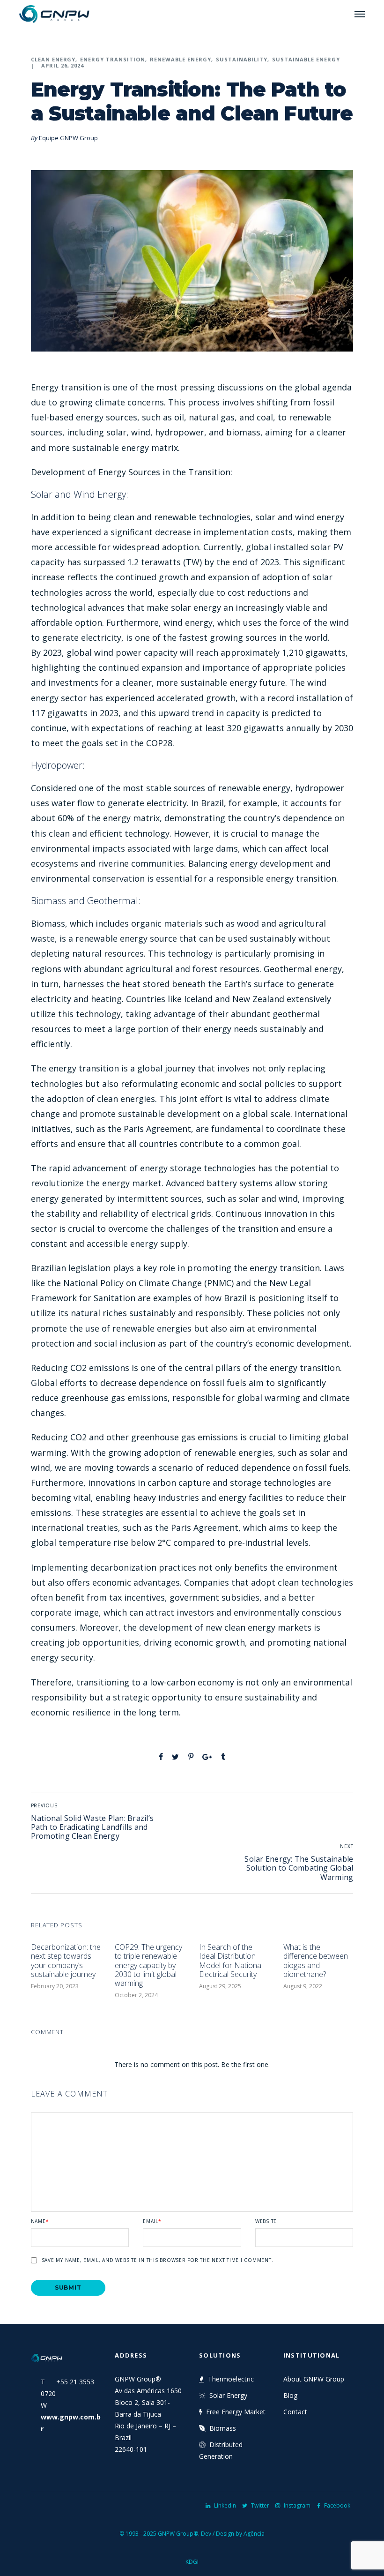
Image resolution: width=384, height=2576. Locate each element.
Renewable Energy (181, 59)
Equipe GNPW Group (68, 138)
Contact (295, 2412)
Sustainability (242, 59)
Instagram (297, 2505)
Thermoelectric (231, 2379)
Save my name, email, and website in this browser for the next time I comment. (158, 2260)
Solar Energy (228, 2395)
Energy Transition (113, 59)
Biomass (223, 2428)
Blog (290, 2395)
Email (152, 2221)
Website (266, 2221)
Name (40, 2221)
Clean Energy (53, 59)
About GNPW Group (314, 2379)
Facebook (337, 2505)
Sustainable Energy (306, 59)
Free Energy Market (236, 2412)
